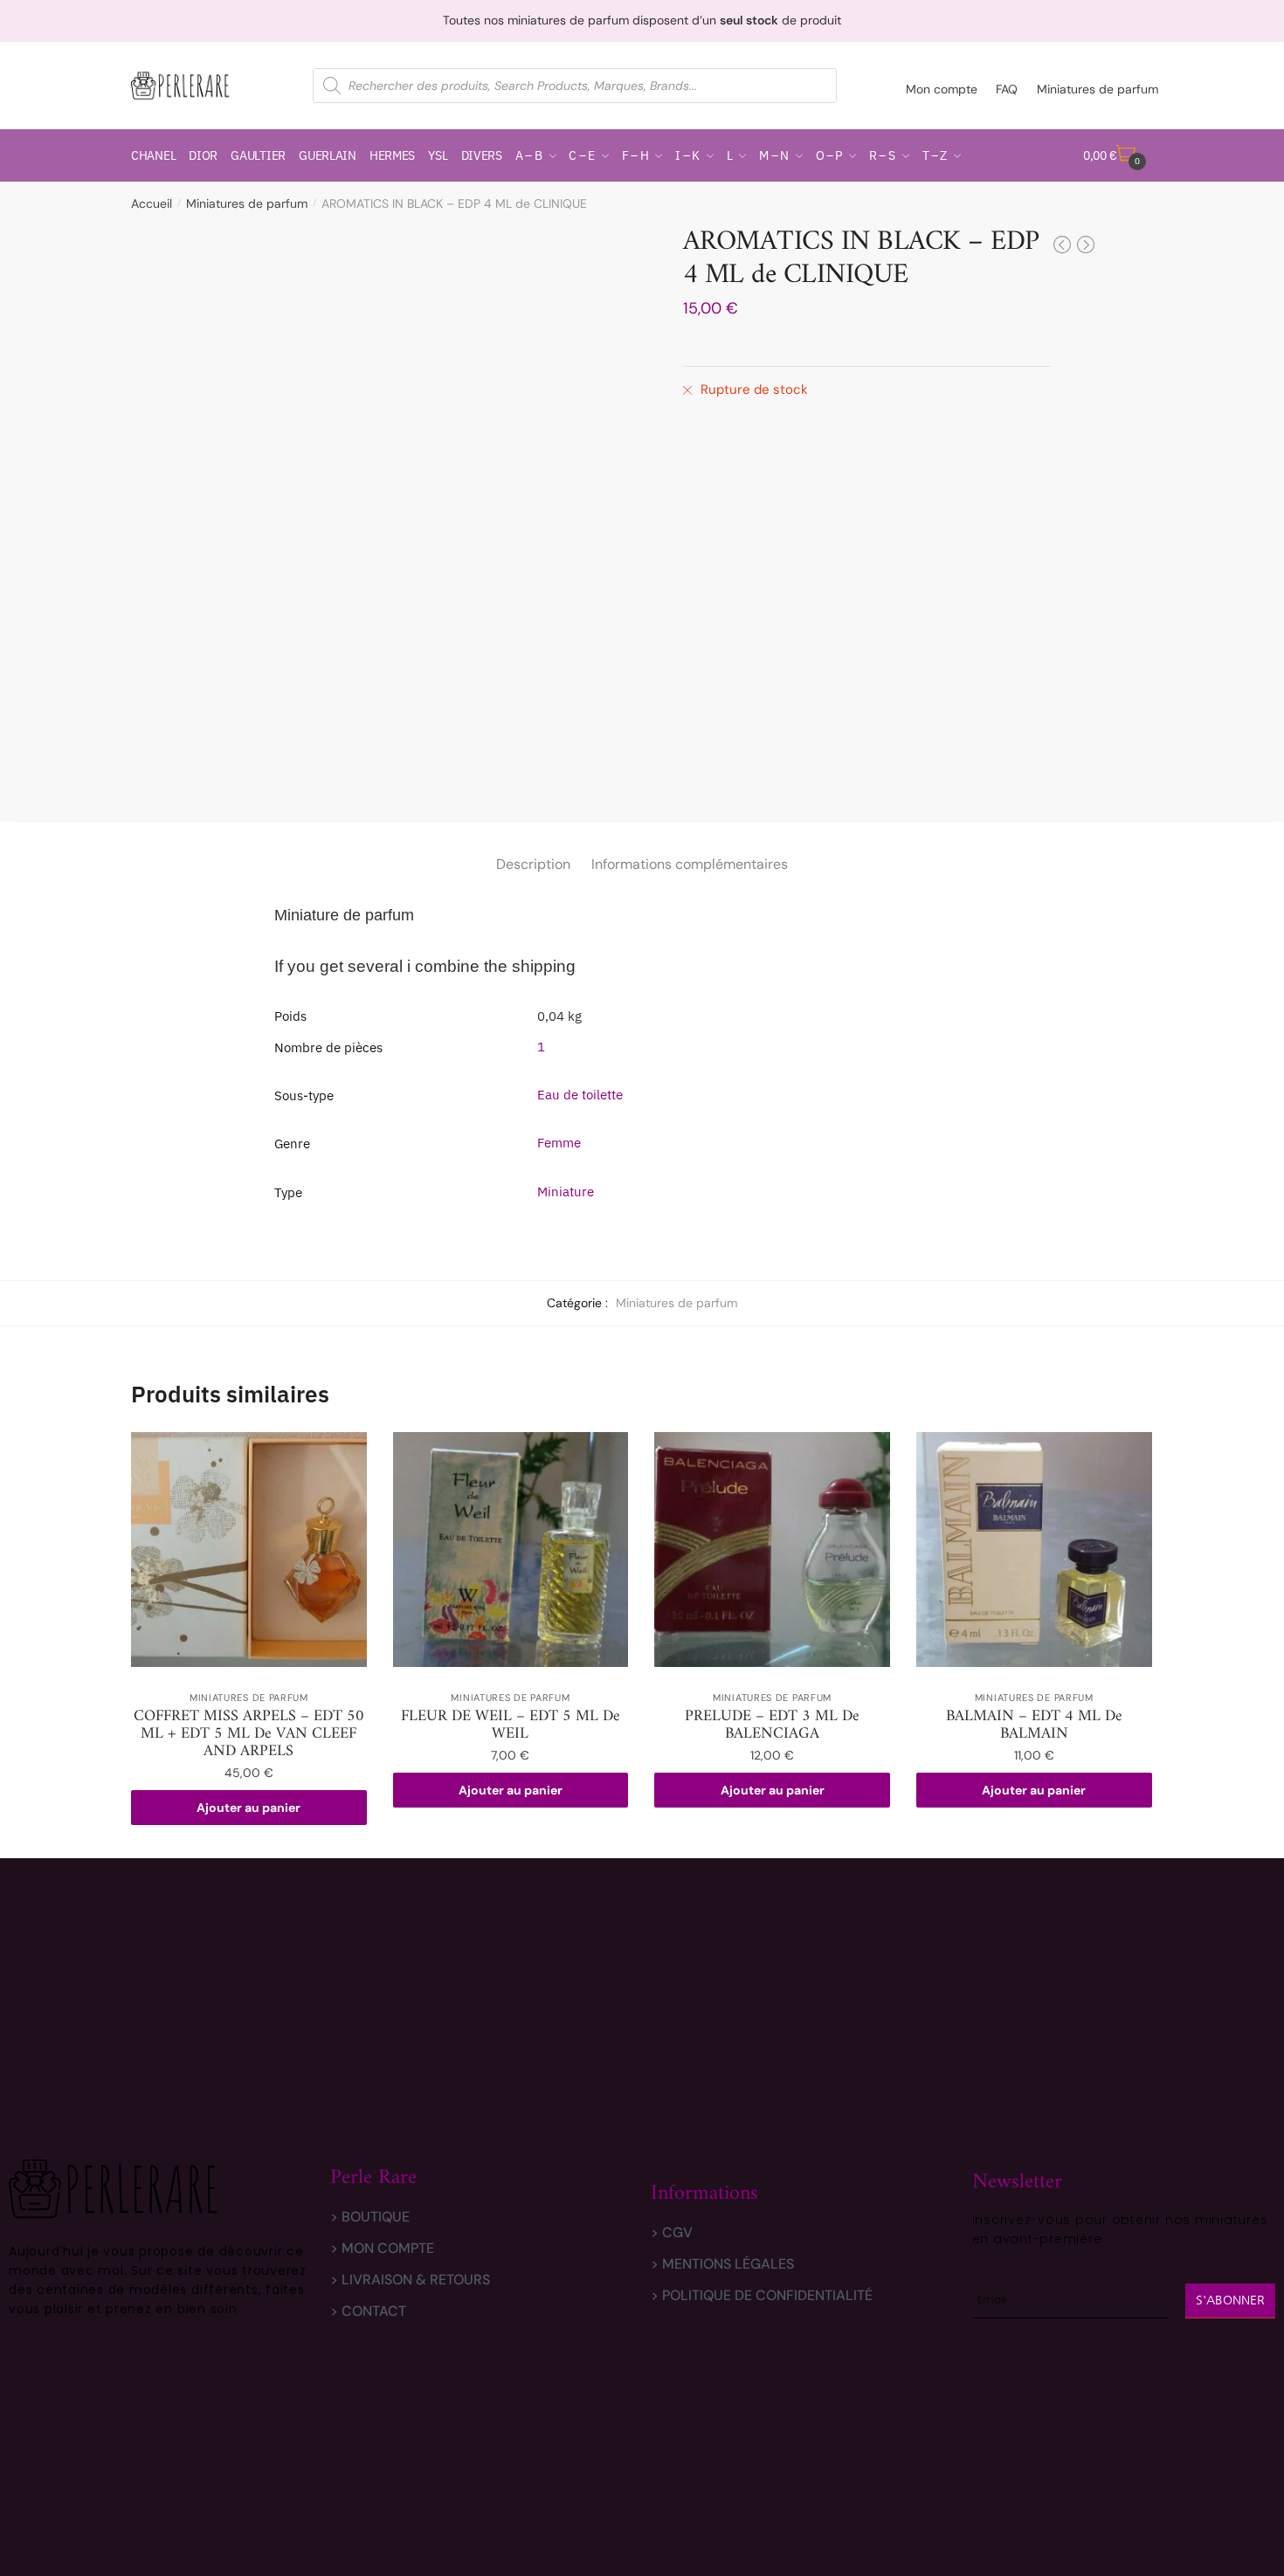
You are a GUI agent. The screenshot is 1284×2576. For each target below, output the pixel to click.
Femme (559, 1143)
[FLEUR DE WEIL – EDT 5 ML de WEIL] (511, 1550)
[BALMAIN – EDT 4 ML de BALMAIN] (1034, 1550)
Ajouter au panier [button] (249, 1808)
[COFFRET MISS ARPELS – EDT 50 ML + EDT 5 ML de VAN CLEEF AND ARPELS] (249, 1550)
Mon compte (942, 89)
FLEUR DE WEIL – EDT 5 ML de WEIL (511, 1725)
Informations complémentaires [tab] (690, 864)
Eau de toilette (580, 1095)
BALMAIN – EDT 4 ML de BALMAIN (1034, 1725)
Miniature (566, 1192)
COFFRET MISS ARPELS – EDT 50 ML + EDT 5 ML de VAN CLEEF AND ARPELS (249, 1734)
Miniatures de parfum (1098, 89)
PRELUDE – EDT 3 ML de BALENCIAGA (772, 1725)
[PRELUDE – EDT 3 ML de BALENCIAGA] (772, 1550)
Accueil (152, 203)
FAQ (1007, 89)
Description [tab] (533, 864)
